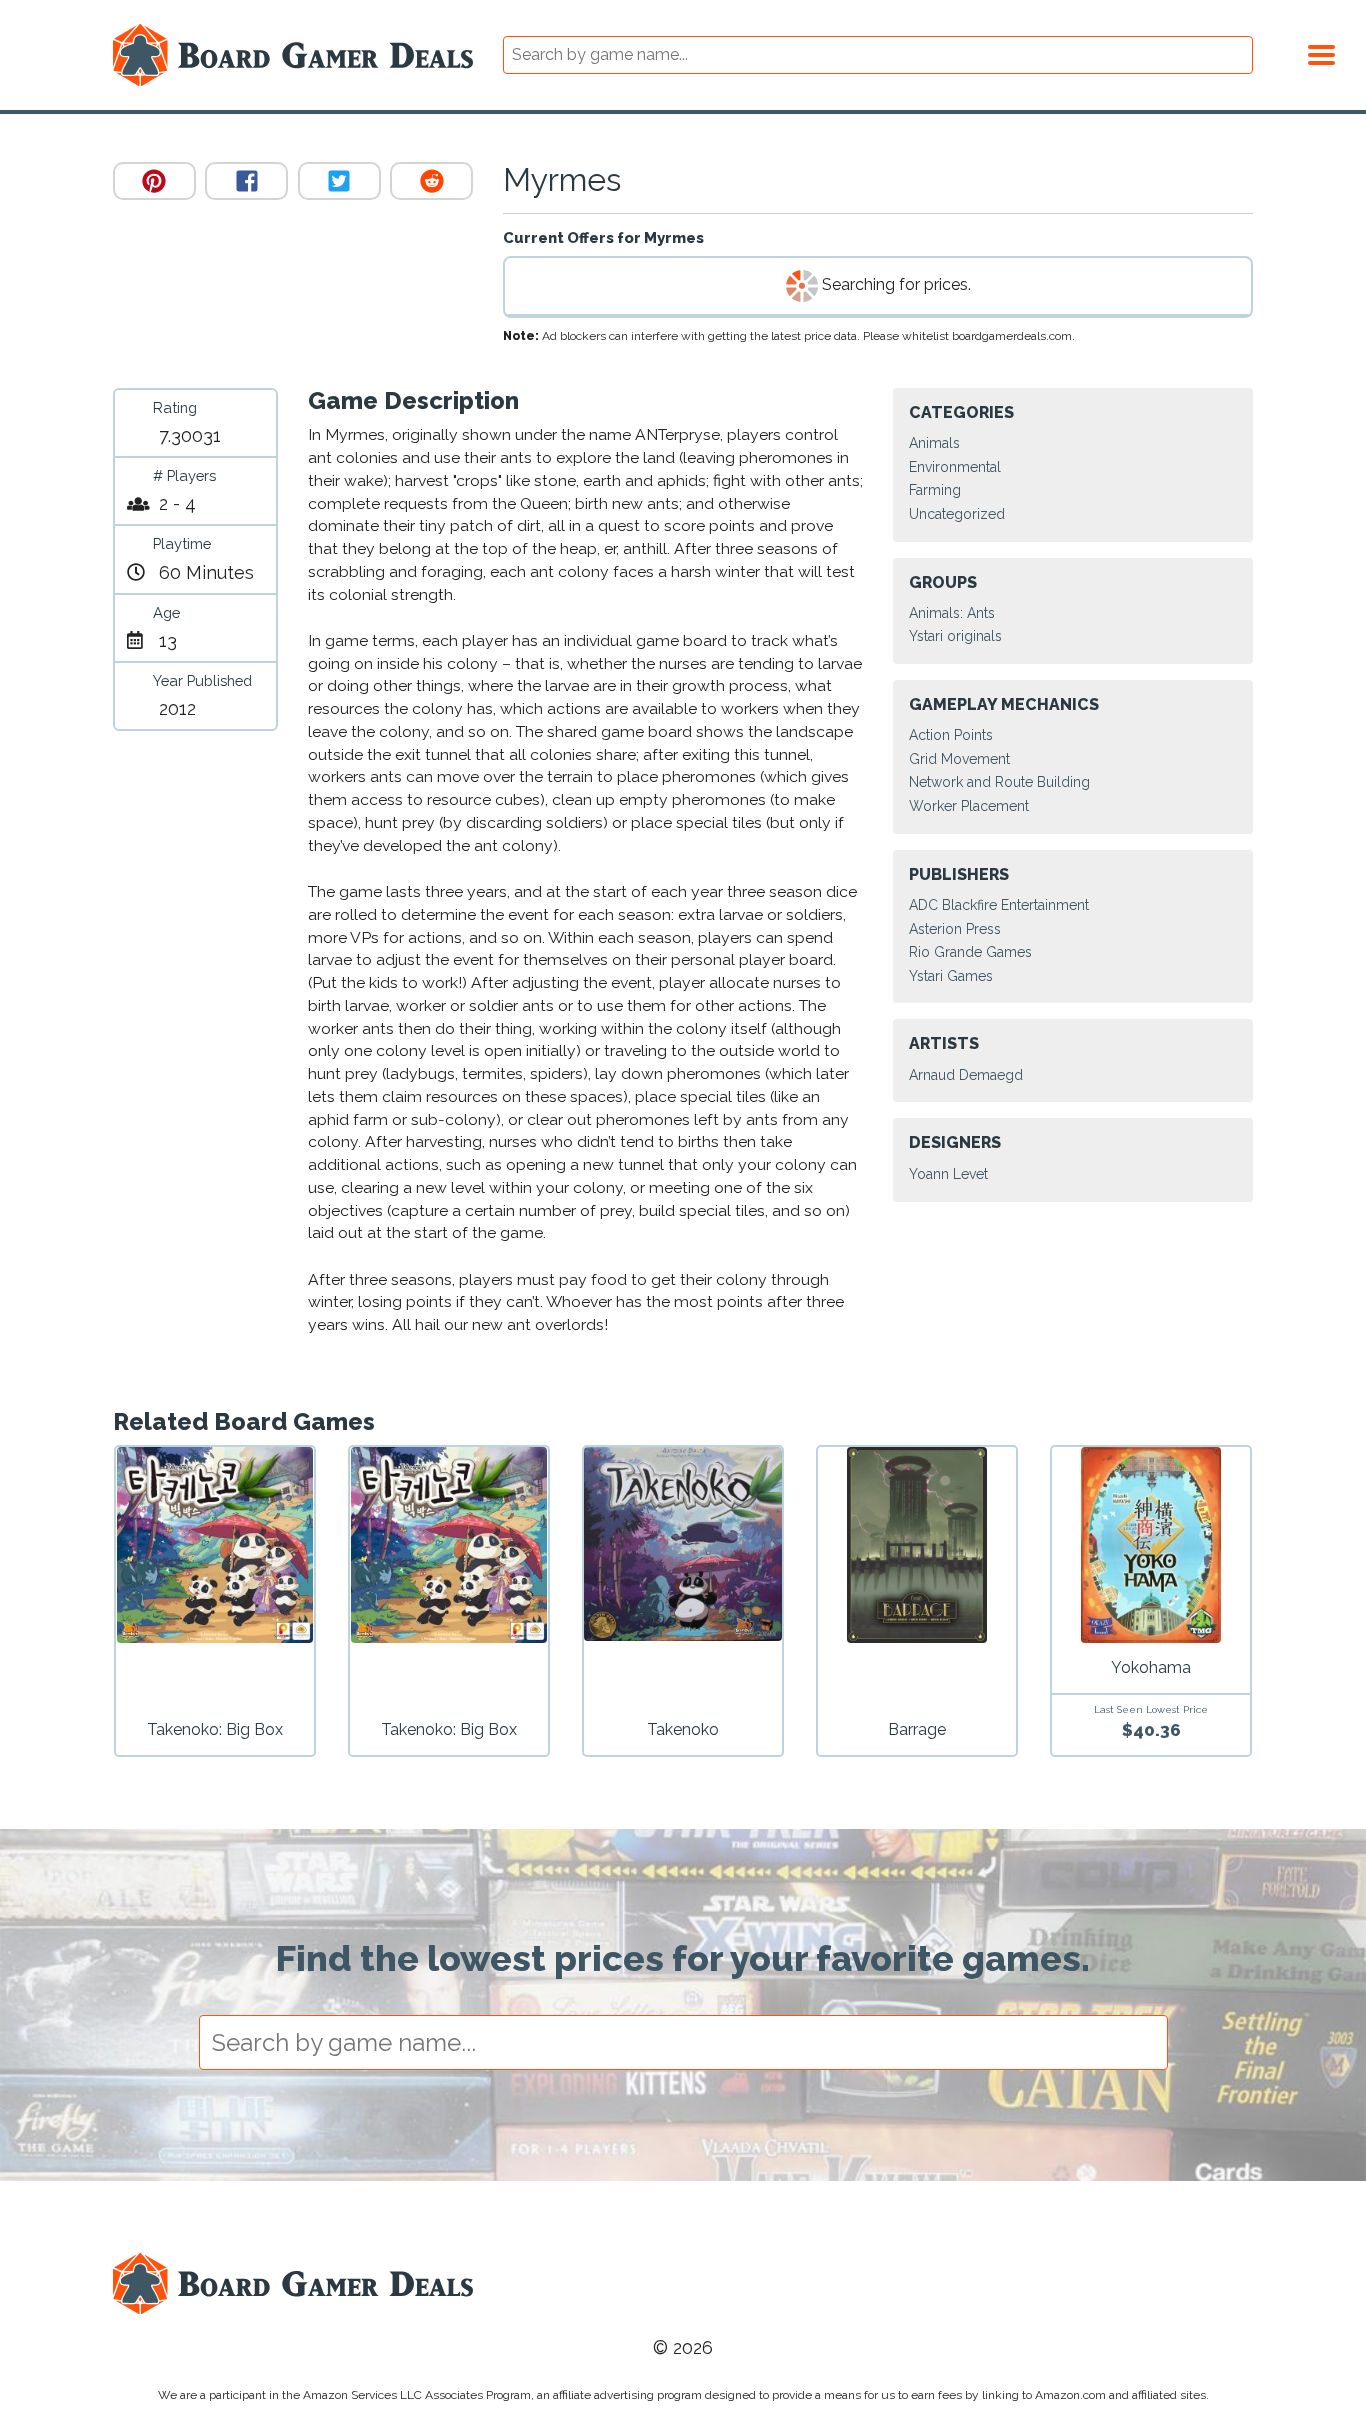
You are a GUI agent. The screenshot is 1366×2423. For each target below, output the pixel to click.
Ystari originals (955, 636)
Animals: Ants (952, 613)
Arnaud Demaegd (966, 1075)
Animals (934, 443)
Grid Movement (959, 759)
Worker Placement (969, 806)
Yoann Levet (948, 1174)
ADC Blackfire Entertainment (999, 905)
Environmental (955, 467)
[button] (1321, 52)
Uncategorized (957, 514)
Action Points (951, 735)
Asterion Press (955, 929)
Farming (935, 490)
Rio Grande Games (970, 952)
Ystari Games (951, 976)
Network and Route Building (999, 782)
